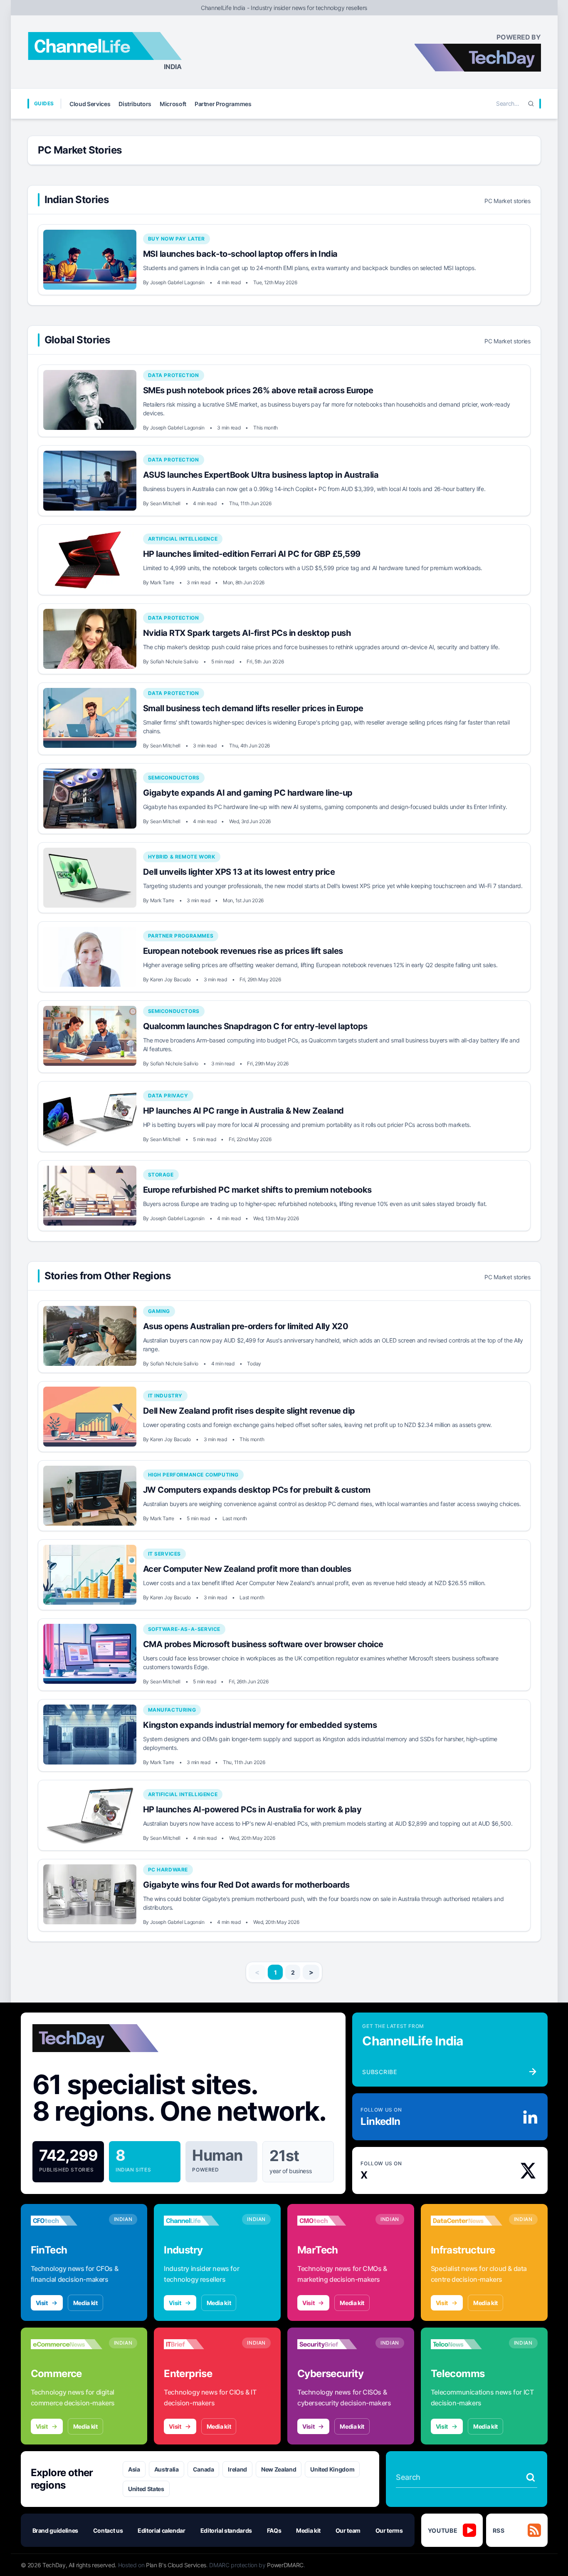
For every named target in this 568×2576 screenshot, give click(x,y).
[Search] (531, 104)
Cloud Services (90, 104)
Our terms (389, 2530)
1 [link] (275, 1972)
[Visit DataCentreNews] (467, 2221)
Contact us (108, 2530)
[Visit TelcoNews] (467, 2344)
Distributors (135, 104)
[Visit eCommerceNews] (67, 2344)
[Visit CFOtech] (67, 2221)
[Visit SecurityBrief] (333, 2344)
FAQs (274, 2530)
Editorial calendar (162, 2530)
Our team (348, 2530)
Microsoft (173, 104)
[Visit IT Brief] (200, 2344)
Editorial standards (226, 2530)
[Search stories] (531, 2477)
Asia (134, 2469)
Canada (204, 2469)
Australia (167, 2469)
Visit (42, 2303)
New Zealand (279, 2469)
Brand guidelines (55, 2530)
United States (146, 2489)
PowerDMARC (285, 2565)
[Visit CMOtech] (333, 2221)
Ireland (237, 2469)
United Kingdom (332, 2469)
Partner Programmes (223, 104)
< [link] (257, 1972)
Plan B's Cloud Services (176, 2565)
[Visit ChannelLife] (200, 2221)
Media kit (85, 2303)
